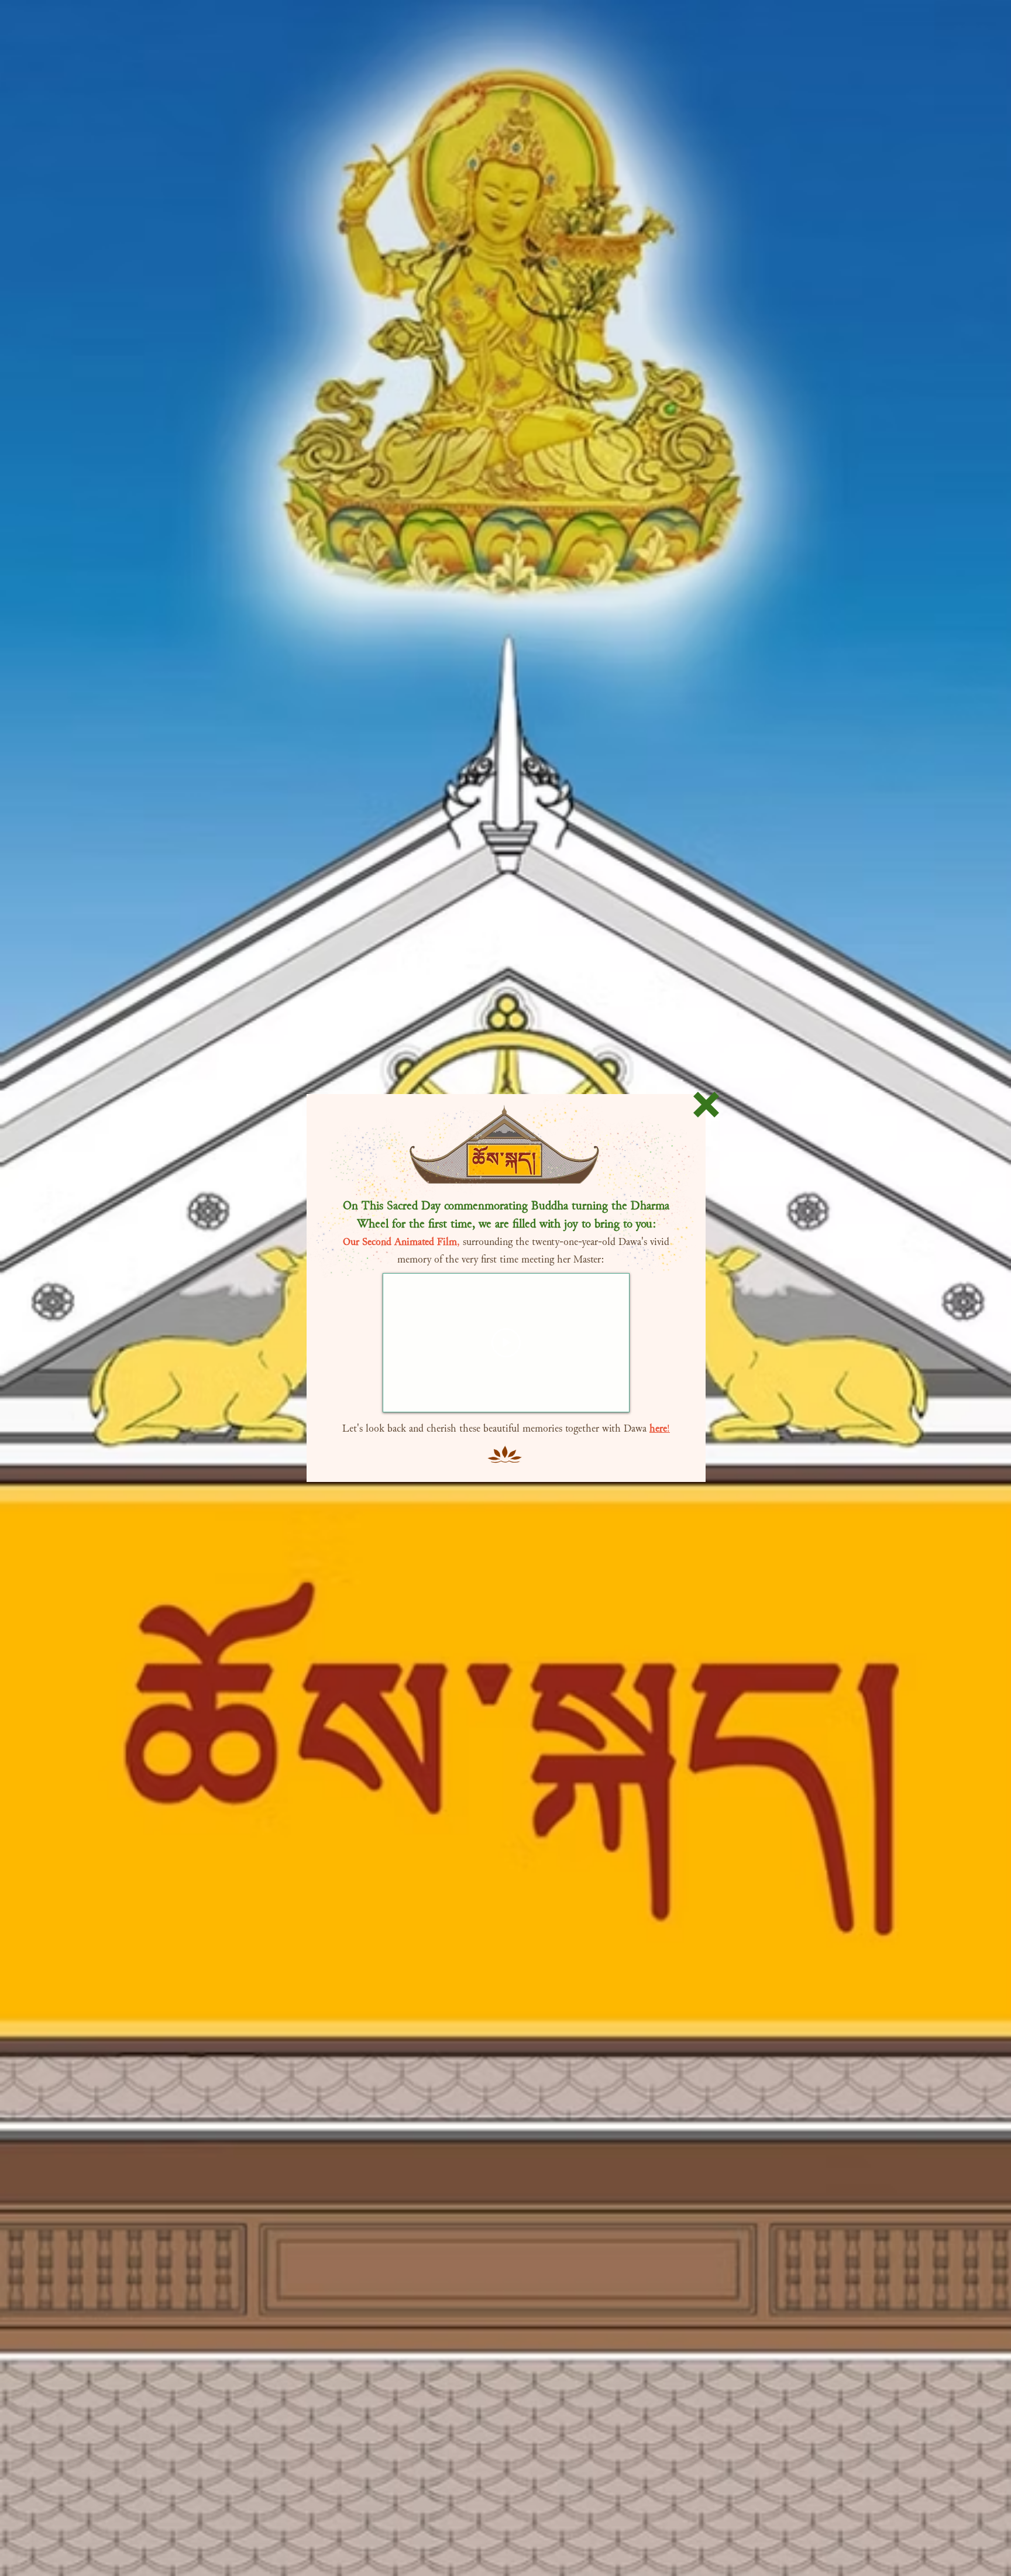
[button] (706, 1105)
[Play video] (506, 1343)
